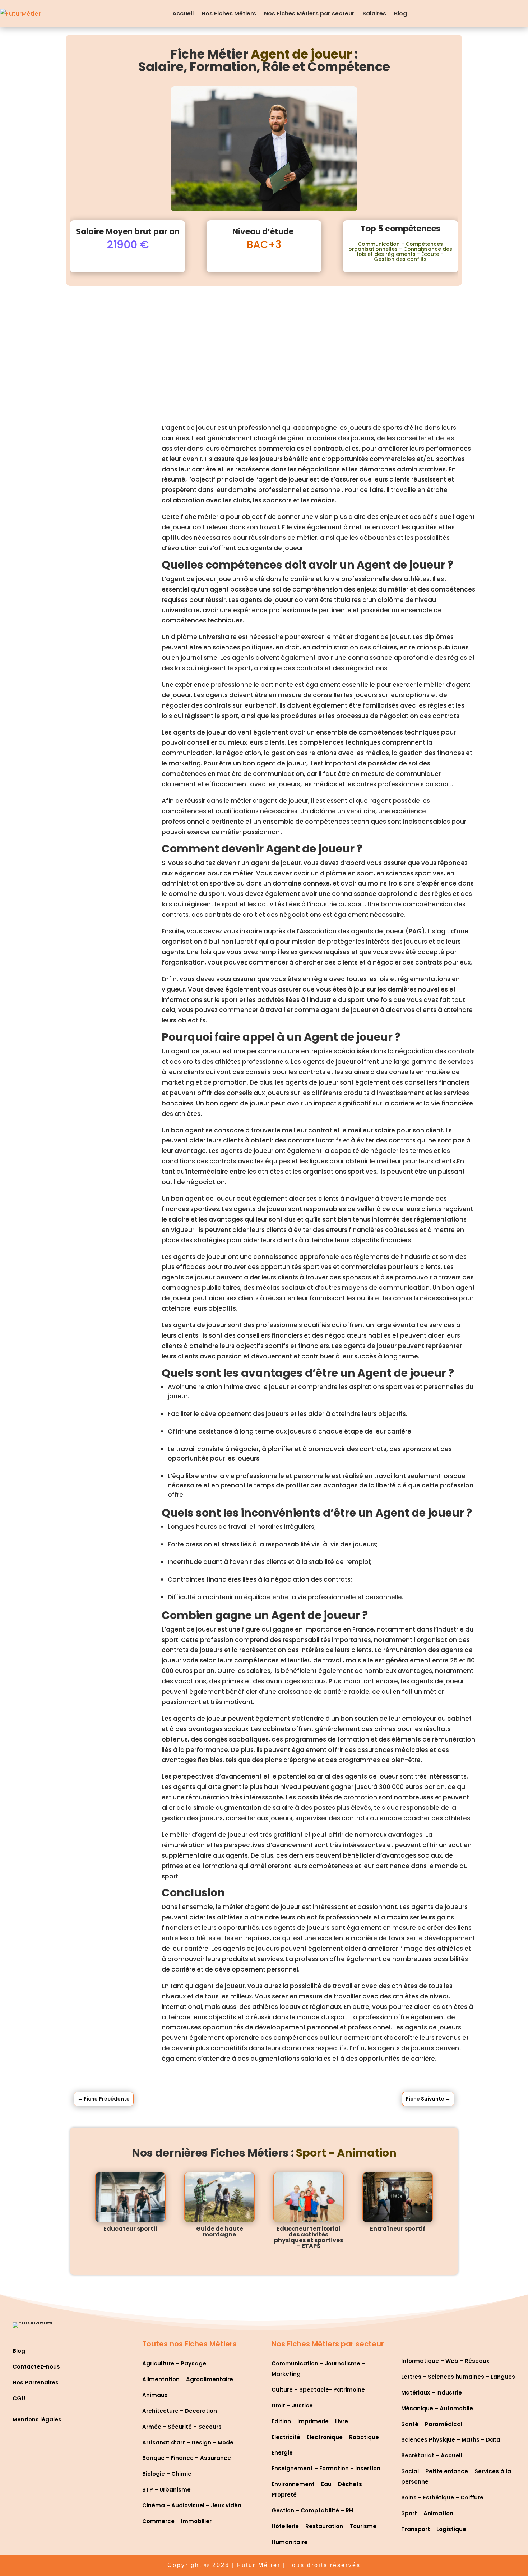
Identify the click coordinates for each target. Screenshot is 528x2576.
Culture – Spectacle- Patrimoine (318, 2390)
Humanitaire (290, 2542)
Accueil (183, 13)
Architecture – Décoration (180, 2411)
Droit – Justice (292, 2405)
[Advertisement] (264, 340)
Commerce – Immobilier (177, 2521)
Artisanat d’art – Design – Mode (188, 2442)
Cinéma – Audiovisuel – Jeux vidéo (192, 2505)
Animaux (155, 2395)
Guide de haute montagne (220, 2232)
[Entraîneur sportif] (398, 2197)
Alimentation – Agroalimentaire (188, 2379)
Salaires (374, 13)
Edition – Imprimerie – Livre (310, 2421)
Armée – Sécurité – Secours (182, 2427)
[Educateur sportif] (130, 2197)
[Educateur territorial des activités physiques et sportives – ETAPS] (309, 2197)
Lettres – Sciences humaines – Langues (458, 2377)
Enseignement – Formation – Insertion (326, 2468)
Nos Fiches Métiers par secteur (309, 13)
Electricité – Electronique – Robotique (325, 2437)
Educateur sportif (131, 2229)
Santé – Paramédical (432, 2424)
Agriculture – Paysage (174, 2363)
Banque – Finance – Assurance (187, 2458)
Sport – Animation (427, 2513)
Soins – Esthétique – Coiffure (442, 2497)
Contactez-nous (36, 2367)
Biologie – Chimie (167, 2474)
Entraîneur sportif (398, 2229)
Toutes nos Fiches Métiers (189, 2344)
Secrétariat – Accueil (432, 2455)
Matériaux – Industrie (432, 2393)
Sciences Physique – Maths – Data (451, 2440)
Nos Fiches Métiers (229, 13)
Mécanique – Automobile (437, 2408)
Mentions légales (37, 2419)
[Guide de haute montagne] (219, 2197)
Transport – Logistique (434, 2529)
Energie (282, 2453)
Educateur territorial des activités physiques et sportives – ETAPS (309, 2237)
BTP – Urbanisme (166, 2490)
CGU (19, 2398)
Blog (400, 13)
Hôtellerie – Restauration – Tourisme (324, 2526)
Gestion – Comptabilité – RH (312, 2510)
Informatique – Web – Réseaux (445, 2361)
